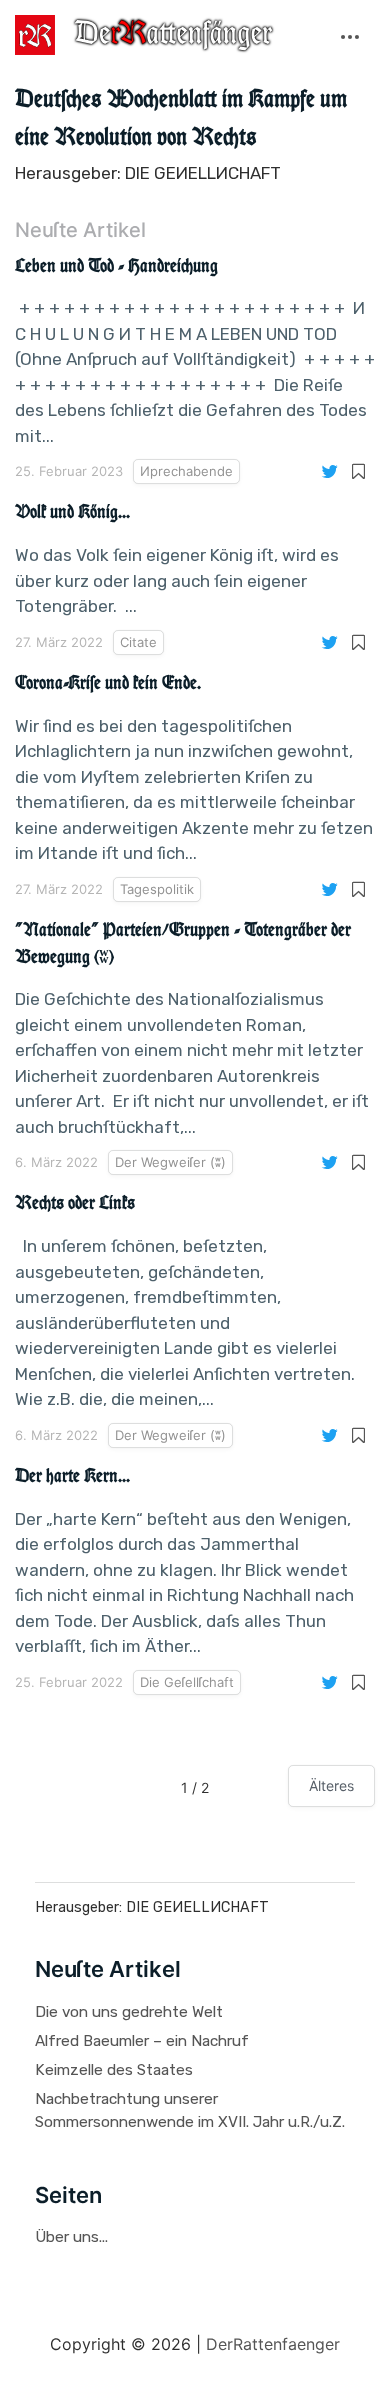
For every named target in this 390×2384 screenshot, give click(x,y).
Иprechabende (186, 471)
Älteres (331, 1785)
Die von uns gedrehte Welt (129, 2012)
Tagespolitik (157, 889)
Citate (138, 642)
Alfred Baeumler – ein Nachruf (142, 2041)
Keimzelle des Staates (114, 2070)
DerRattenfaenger (273, 2344)
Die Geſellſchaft (187, 1682)
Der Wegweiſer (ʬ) (170, 1162)
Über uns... (71, 2237)
